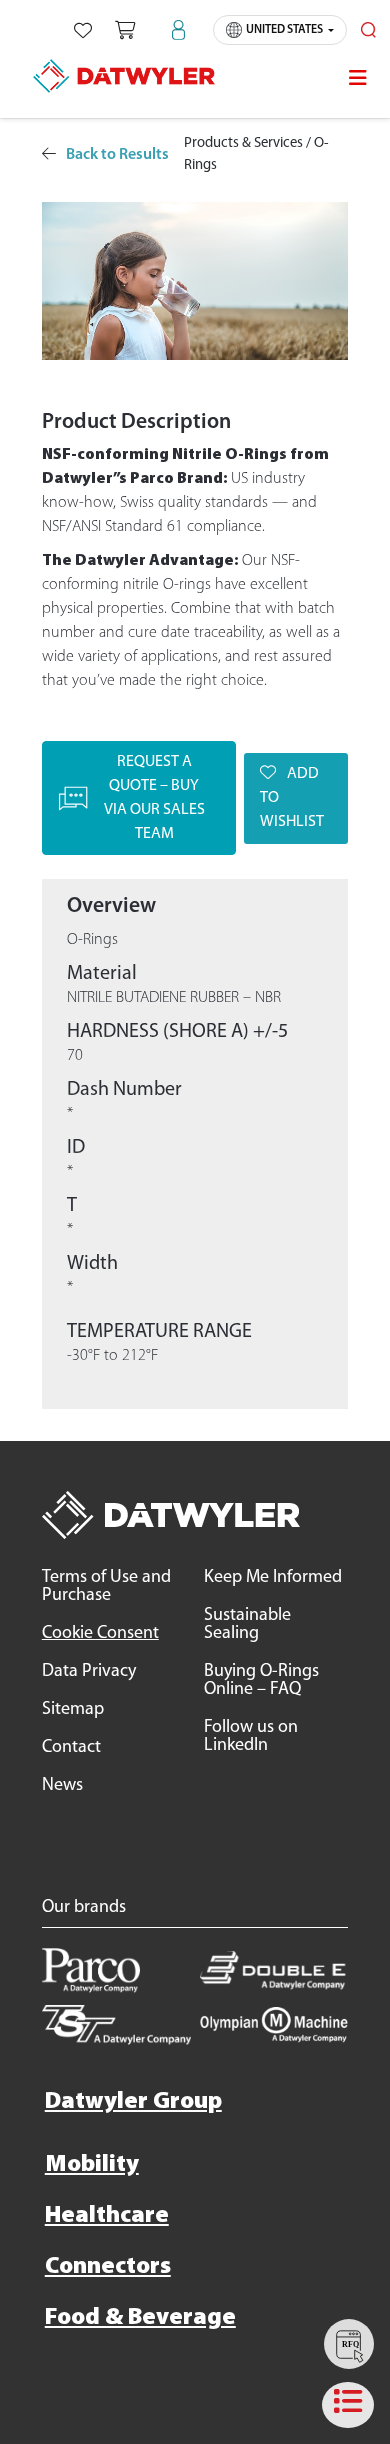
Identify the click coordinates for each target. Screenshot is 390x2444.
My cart (125, 30)
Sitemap (73, 1710)
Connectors (108, 2267)
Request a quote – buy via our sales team (154, 798)
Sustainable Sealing (247, 1625)
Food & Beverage (140, 2318)
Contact (71, 1748)
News (62, 1786)
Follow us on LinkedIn (251, 1737)
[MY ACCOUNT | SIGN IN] (178, 30)
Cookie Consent (100, 1634)
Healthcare (107, 2216)
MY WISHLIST (83, 30)
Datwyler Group (133, 2102)
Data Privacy (89, 1672)
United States (284, 30)
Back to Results (117, 155)
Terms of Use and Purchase (106, 1587)
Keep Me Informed (273, 1578)
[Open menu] (358, 78)
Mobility (92, 2165)
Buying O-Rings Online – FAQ (261, 1681)
